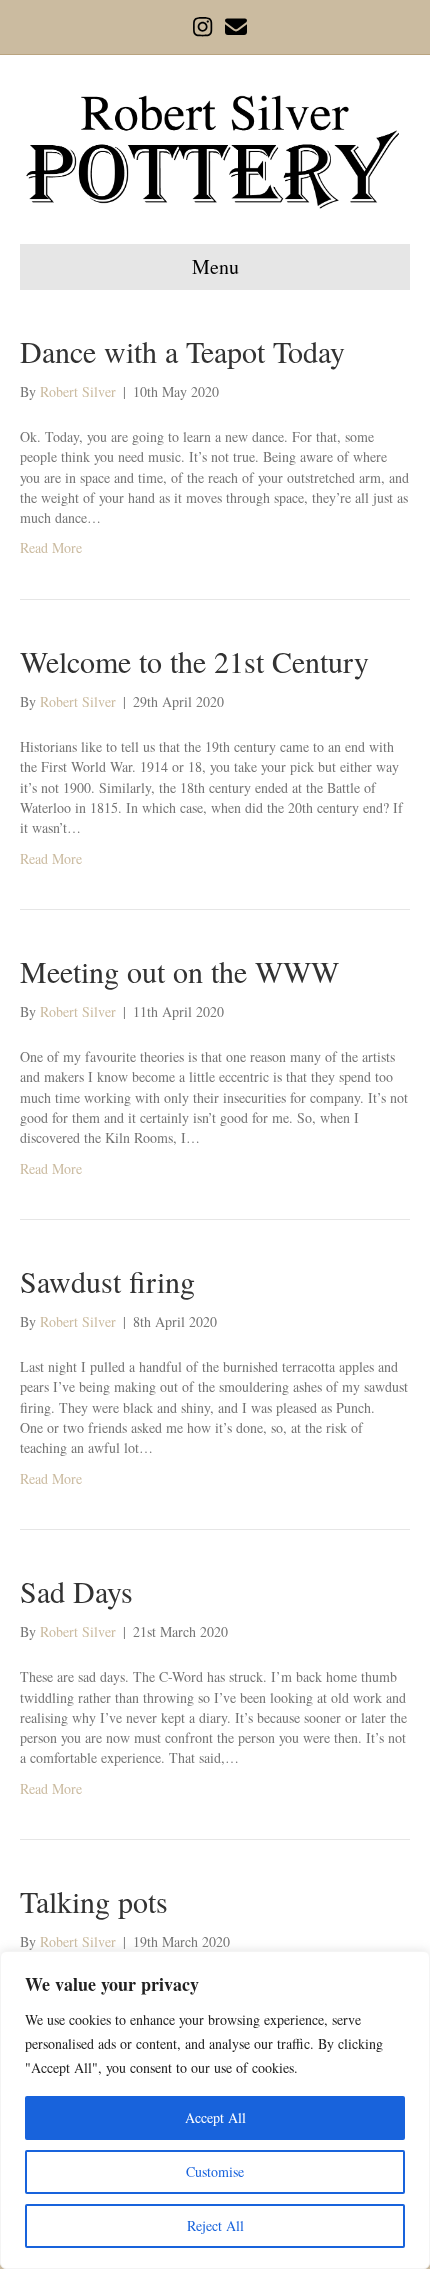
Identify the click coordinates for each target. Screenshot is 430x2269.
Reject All (215, 2225)
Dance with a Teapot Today (182, 351)
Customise (215, 2171)
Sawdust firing (107, 1281)
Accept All (215, 2117)
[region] (215, 2110)
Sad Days (76, 1591)
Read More (51, 547)
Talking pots (94, 1901)
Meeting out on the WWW (179, 971)
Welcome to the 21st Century (194, 661)
